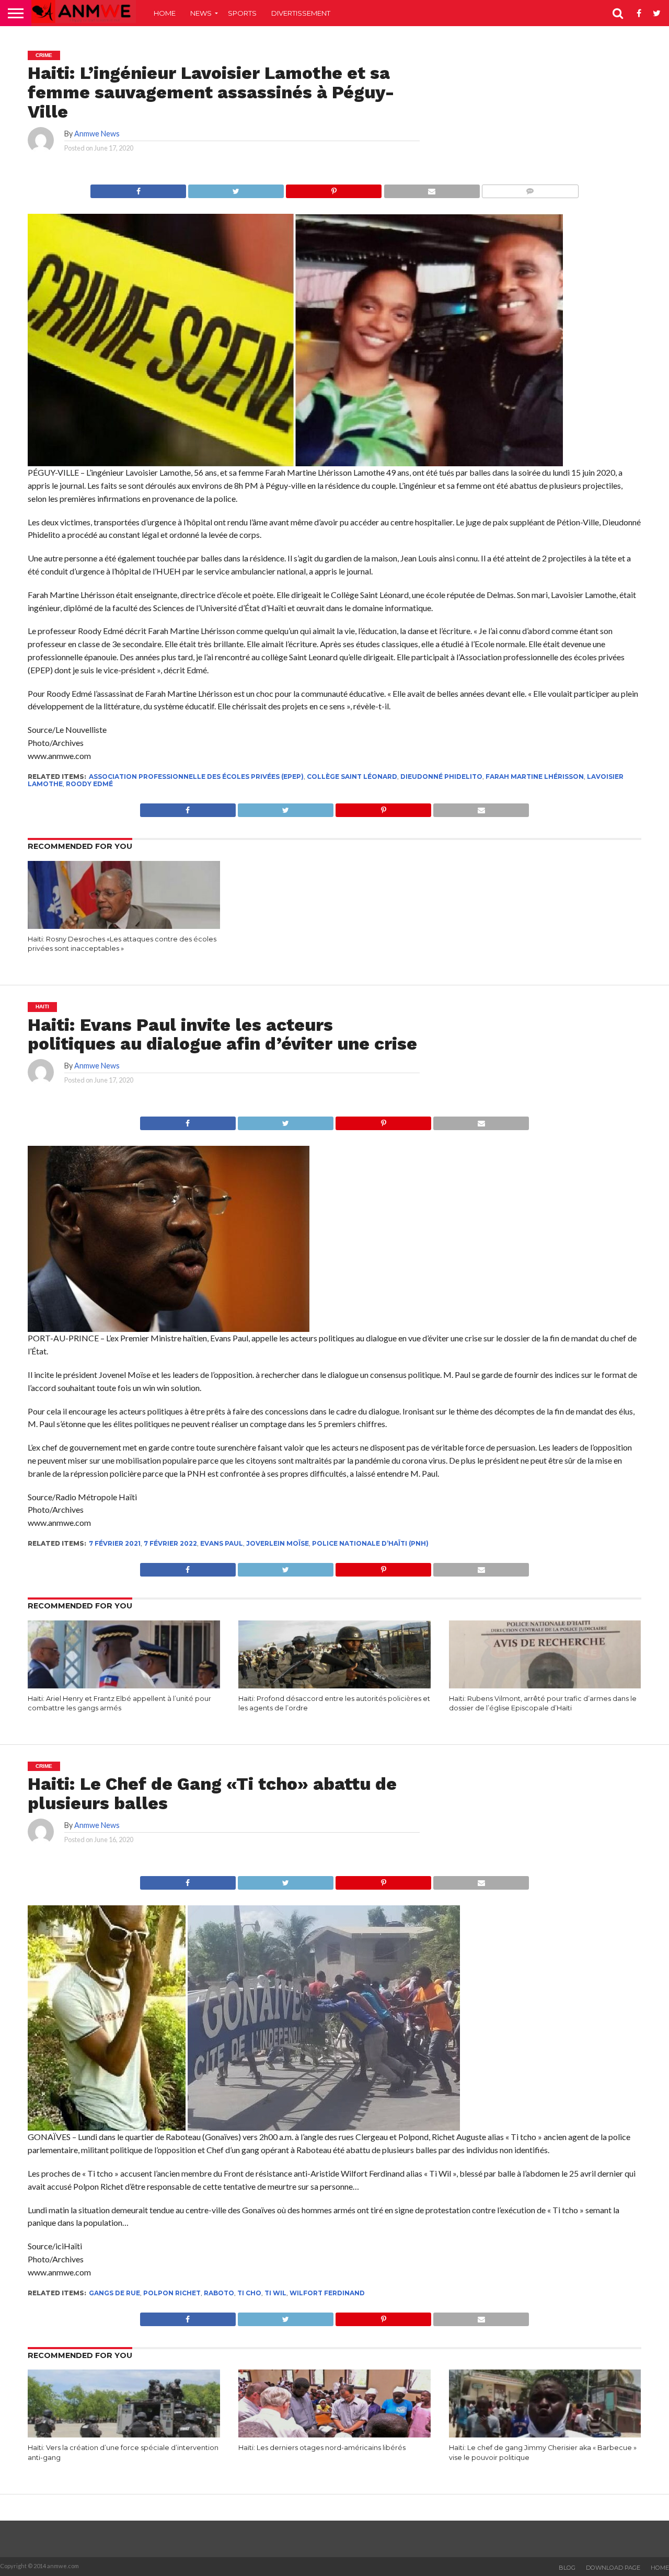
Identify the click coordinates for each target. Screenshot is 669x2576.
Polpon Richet (172, 2293)
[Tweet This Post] (236, 188)
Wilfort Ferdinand (327, 2293)
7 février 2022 (170, 1543)
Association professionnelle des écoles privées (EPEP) (196, 777)
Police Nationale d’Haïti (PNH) (370, 1543)
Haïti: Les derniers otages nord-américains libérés (322, 2448)
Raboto (219, 2293)
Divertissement (301, 13)
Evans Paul (222, 1543)
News (201, 13)
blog (567, 2568)
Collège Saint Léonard (352, 777)
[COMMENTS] (530, 188)
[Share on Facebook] (138, 188)
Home (165, 13)
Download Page (613, 2568)
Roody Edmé (89, 784)
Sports (242, 13)
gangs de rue (114, 2293)
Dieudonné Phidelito (441, 777)
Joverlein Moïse (278, 1543)
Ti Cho (249, 2293)
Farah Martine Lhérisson (535, 777)
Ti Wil (275, 2293)
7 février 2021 (115, 1543)
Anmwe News (97, 134)
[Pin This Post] (333, 188)
